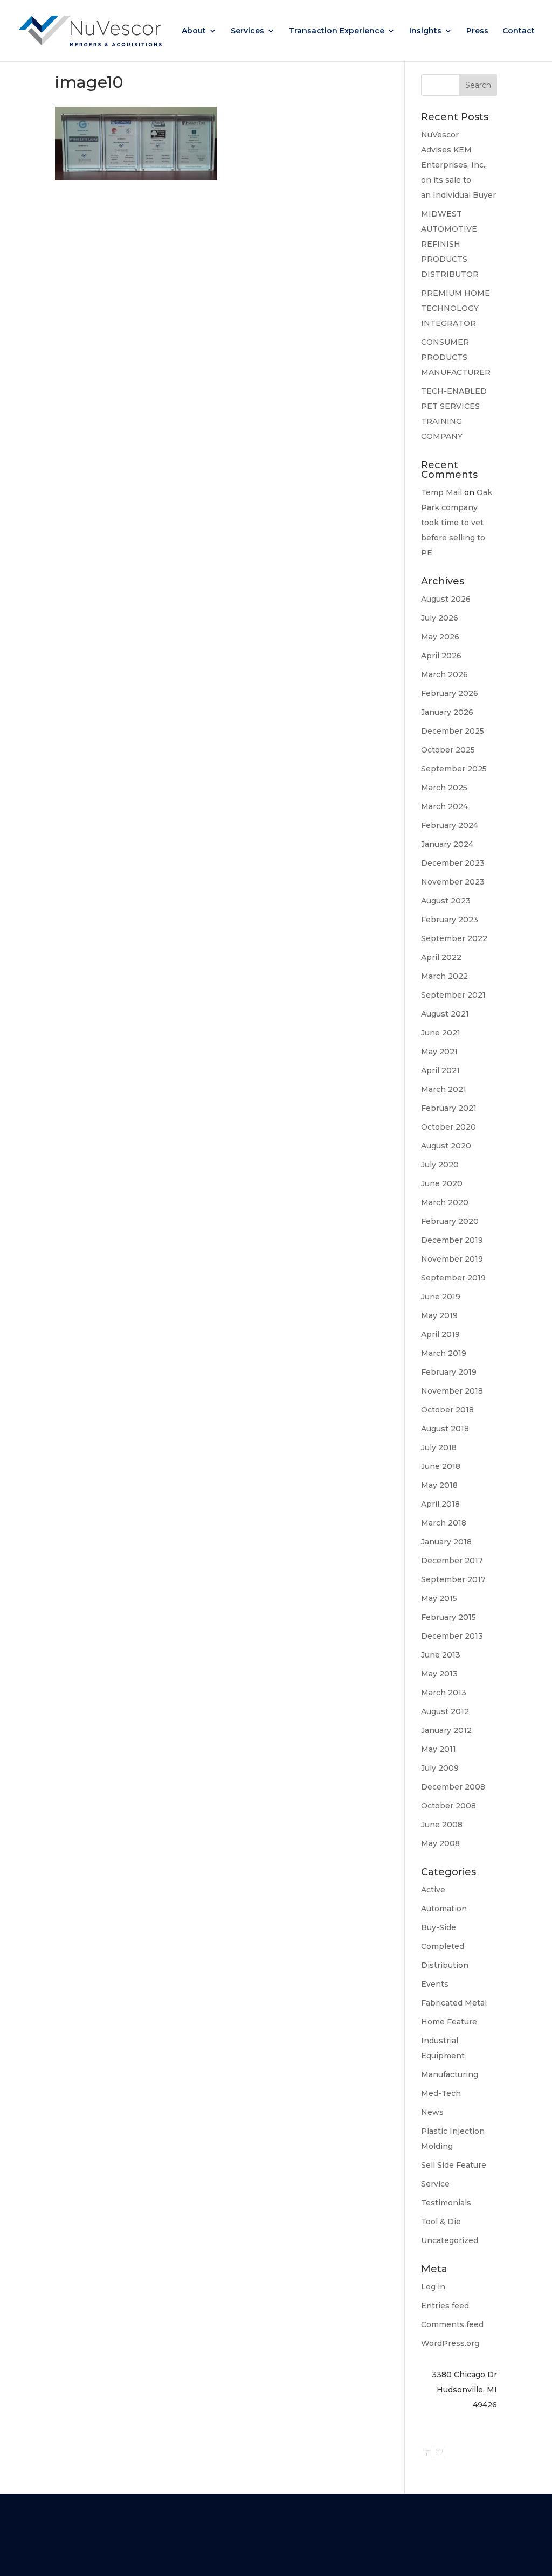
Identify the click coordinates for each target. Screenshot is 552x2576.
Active (433, 1890)
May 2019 (439, 1315)
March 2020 (445, 1202)
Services (247, 31)
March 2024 (444, 806)
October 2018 (447, 1410)
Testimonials (446, 2203)
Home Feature (449, 2022)
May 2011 (439, 1749)
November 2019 (452, 1259)
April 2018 (440, 1504)
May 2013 (439, 1674)
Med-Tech (441, 2093)
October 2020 (448, 1127)
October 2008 (448, 1806)
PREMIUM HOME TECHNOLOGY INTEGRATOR (456, 308)
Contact (519, 31)
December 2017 (452, 1561)
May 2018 (439, 1485)
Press (477, 31)
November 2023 (453, 882)
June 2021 (441, 1033)
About (194, 31)
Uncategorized (450, 2240)
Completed (443, 1946)
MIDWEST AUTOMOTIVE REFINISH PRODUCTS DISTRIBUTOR (450, 244)
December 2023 (453, 863)
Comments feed (452, 2324)
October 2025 (448, 750)
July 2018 (439, 1447)
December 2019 (452, 1240)
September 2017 (453, 1579)
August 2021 (445, 1014)
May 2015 (439, 1598)
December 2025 (453, 731)
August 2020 (446, 1146)
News (432, 2112)
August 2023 (446, 901)
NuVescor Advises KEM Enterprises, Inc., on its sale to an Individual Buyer (458, 165)
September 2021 (453, 995)
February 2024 (450, 825)
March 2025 (444, 788)
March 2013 (444, 1693)
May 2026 (440, 637)
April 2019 (440, 1334)
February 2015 (448, 1617)
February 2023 (450, 920)
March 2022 (444, 976)
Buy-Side (439, 1927)
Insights (425, 31)
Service (435, 2184)
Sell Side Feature (454, 2165)
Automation (444, 1909)
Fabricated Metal (454, 2003)
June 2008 (442, 1825)
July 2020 (440, 1165)
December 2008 (453, 1787)
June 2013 (441, 1655)
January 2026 (447, 712)
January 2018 (446, 1542)
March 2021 (444, 1089)
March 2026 (444, 674)
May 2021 (439, 1052)
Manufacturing (450, 2074)
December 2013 (452, 1636)
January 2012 (446, 1730)
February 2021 (449, 1108)
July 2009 (440, 1768)
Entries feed (445, 2306)
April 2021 (440, 1070)
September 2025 (454, 769)
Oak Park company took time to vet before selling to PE (457, 523)
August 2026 (446, 599)
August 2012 (445, 1711)
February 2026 (450, 693)
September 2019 (453, 1278)
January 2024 (447, 844)
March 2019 (444, 1353)
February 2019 (449, 1372)
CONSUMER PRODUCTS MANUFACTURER (456, 357)
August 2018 (445, 1429)
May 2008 (440, 1843)
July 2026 (440, 618)
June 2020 (442, 1183)
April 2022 (441, 957)
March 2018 (444, 1523)
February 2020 (450, 1221)
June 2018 (441, 1466)
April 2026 (441, 656)
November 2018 (452, 1391)
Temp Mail (441, 492)
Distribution (445, 1965)
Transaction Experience (337, 31)
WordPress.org (450, 2343)
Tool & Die (441, 2222)
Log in (433, 2287)
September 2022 (454, 938)
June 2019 (441, 1297)
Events (435, 1984)
